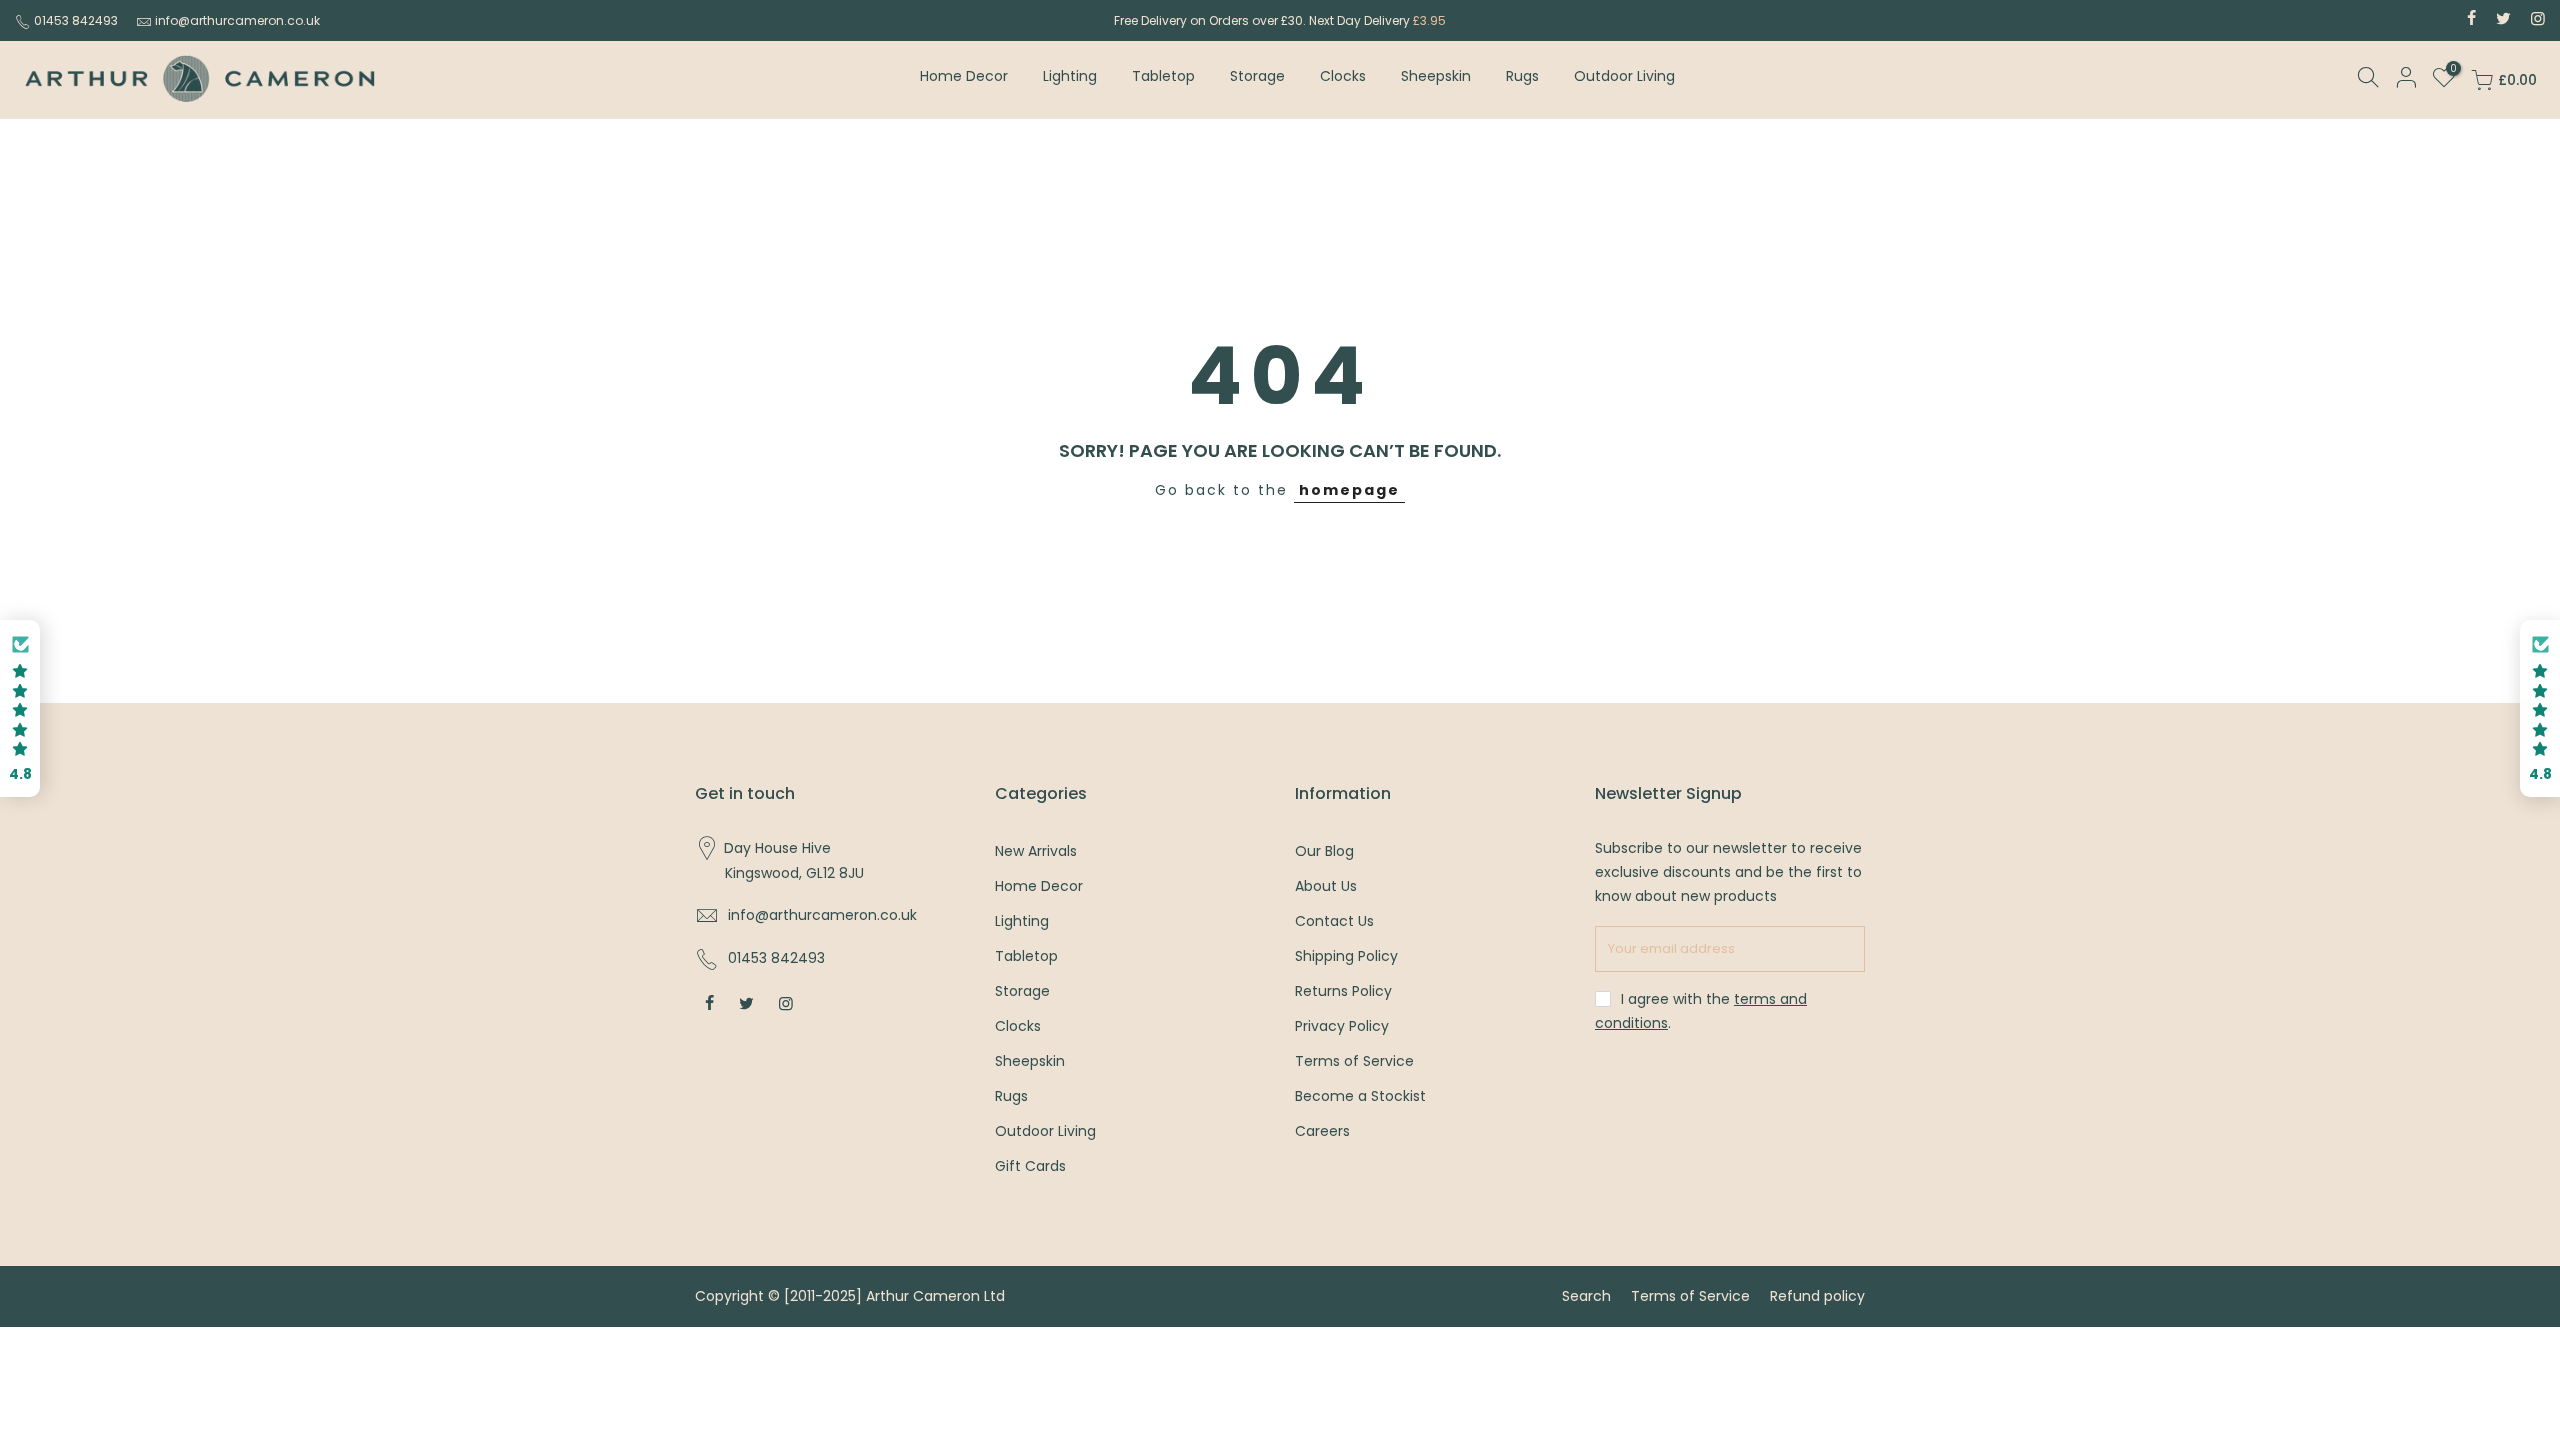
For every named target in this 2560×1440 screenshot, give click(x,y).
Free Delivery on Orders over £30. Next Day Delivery (1280, 20)
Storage (1257, 76)
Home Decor (964, 76)
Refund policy (1817, 1296)
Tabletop (1163, 76)
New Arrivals (1036, 851)
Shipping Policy (1346, 956)
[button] (20, 708)
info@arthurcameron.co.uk (237, 20)
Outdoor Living (1624, 76)
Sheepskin (1436, 76)
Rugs (1522, 76)
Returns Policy (1343, 991)
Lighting (1070, 76)
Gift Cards (1030, 1166)
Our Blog (1324, 851)
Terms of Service (1354, 1061)
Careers (1322, 1131)
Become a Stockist (1360, 1096)
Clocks (1343, 76)
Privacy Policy (1342, 1026)
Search (1586, 1296)
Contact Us (1334, 921)
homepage (1349, 490)
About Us (1326, 886)
